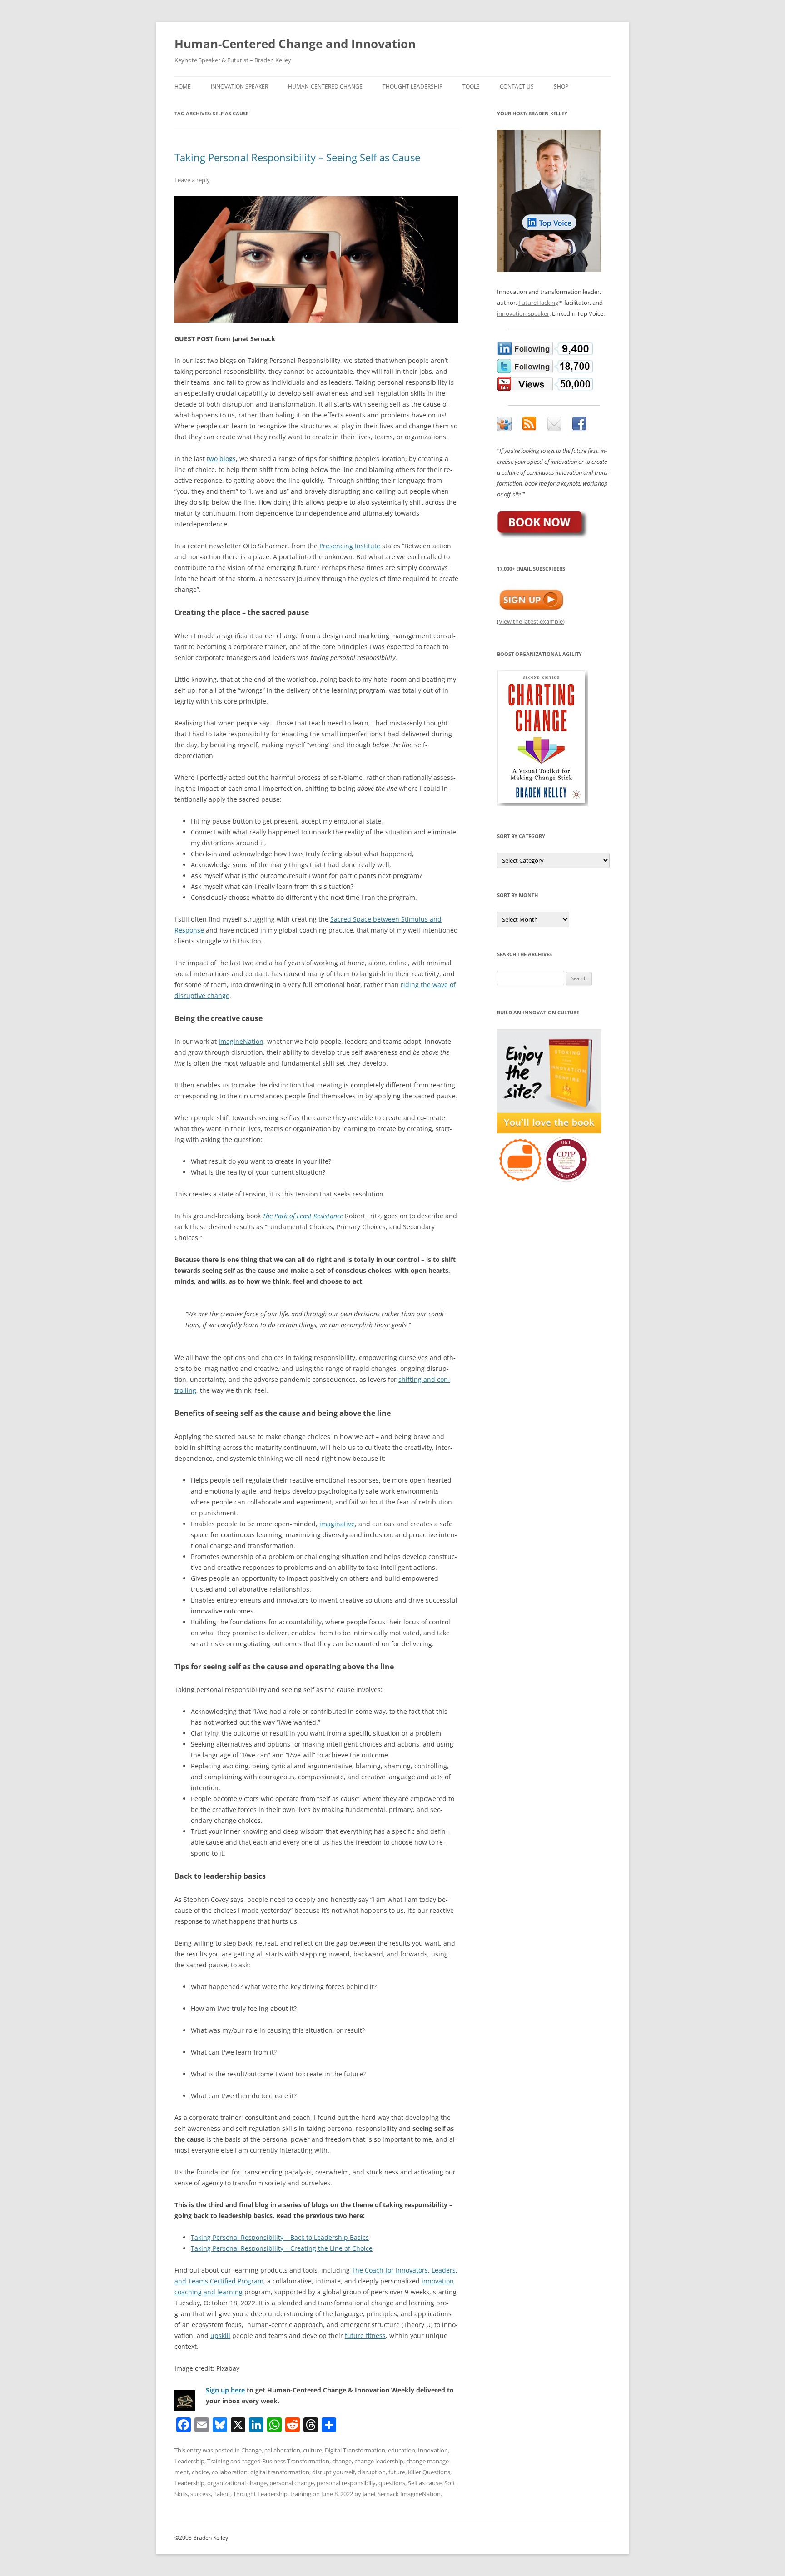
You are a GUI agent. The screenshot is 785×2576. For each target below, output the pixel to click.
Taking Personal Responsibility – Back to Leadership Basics (280, 2237)
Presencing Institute (350, 546)
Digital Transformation (355, 2450)
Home (183, 87)
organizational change (237, 2483)
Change (251, 2450)
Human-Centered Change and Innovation (295, 44)
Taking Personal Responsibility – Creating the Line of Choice (282, 2248)
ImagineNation (241, 1041)
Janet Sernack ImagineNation (402, 2494)
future (397, 2472)
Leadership (189, 2461)
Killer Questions (429, 2472)
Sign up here (225, 2390)
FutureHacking (538, 303)
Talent (222, 2494)
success (201, 2494)
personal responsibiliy (346, 2483)
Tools (471, 87)
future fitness (365, 2335)
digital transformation (280, 2472)
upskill (220, 2335)
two (212, 459)
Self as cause (425, 2483)
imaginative (337, 1524)
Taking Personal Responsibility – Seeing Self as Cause (297, 157)
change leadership (379, 2461)
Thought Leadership (412, 87)
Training (218, 2461)
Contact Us (517, 87)
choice (200, 2472)
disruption (372, 2472)
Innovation (433, 2450)
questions (392, 2483)
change (342, 2461)
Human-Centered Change (325, 87)
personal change (292, 2483)
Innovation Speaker (239, 87)
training (301, 2494)
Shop (561, 87)
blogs (228, 459)
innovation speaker (523, 313)
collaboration (282, 2450)
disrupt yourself (333, 2472)
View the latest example (531, 621)
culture (313, 2450)
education (402, 2450)
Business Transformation (296, 2461)
